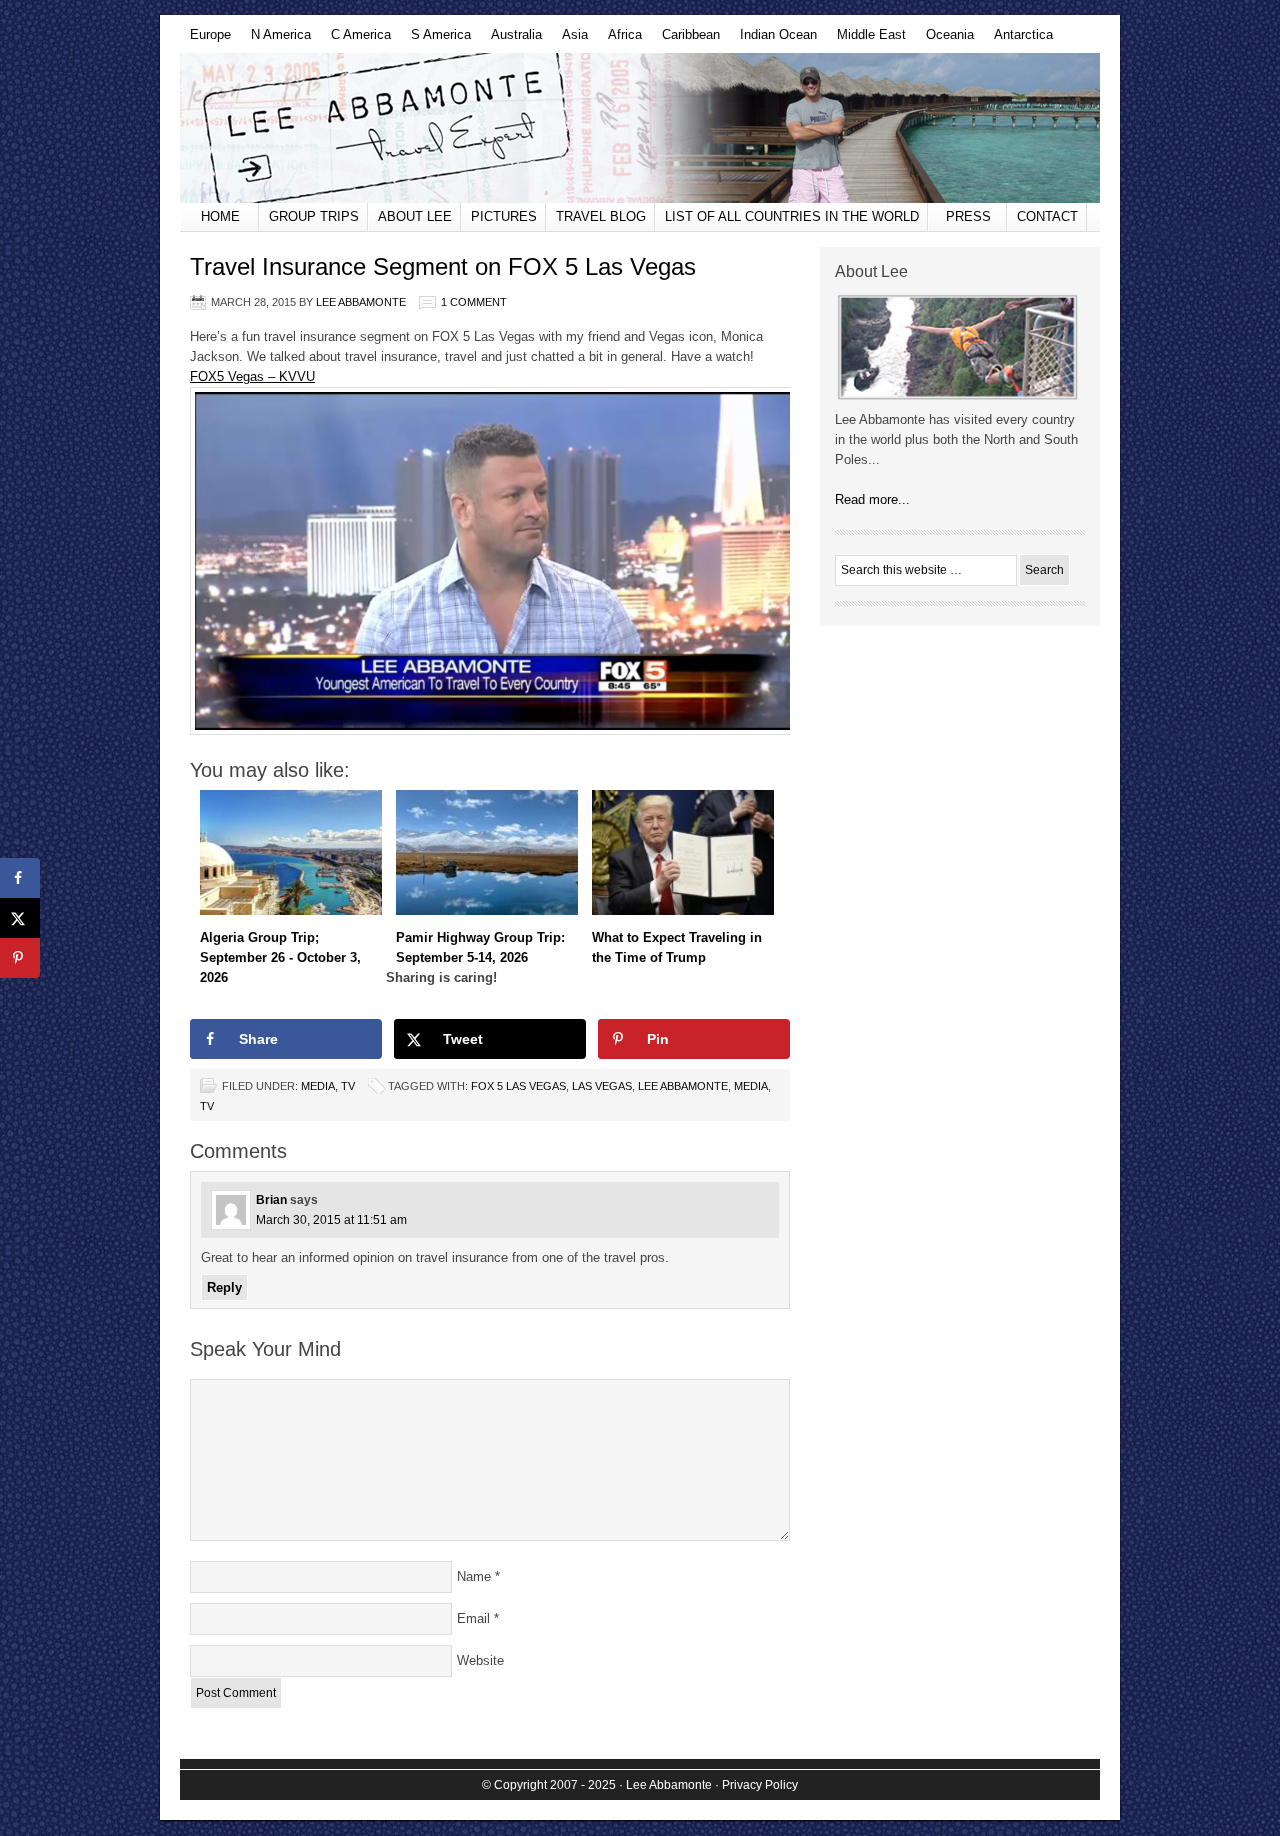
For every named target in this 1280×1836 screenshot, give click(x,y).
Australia (511, 40)
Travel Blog (601, 216)
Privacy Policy (760, 1785)
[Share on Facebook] (20, 878)
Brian (271, 1200)
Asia (570, 40)
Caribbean (686, 40)
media (751, 1086)
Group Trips (314, 216)
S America (436, 40)
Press (968, 216)
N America (276, 40)
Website (480, 1660)
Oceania (945, 40)
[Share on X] (20, 918)
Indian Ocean (773, 40)
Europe (205, 40)
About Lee (415, 216)
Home (220, 216)
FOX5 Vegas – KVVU (252, 376)
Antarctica (1018, 40)
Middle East (866, 40)
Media (318, 1086)
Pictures (504, 216)
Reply (224, 1287)
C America (356, 40)
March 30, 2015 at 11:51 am (331, 1220)
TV (348, 1086)
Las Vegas (602, 1086)
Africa (620, 40)
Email (473, 1618)
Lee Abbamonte (640, 128)
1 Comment (474, 302)
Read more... (872, 499)
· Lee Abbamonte (665, 1785)
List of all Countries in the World (792, 216)
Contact (1047, 216)
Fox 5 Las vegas (518, 1086)
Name (474, 1576)
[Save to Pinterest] (20, 958)
